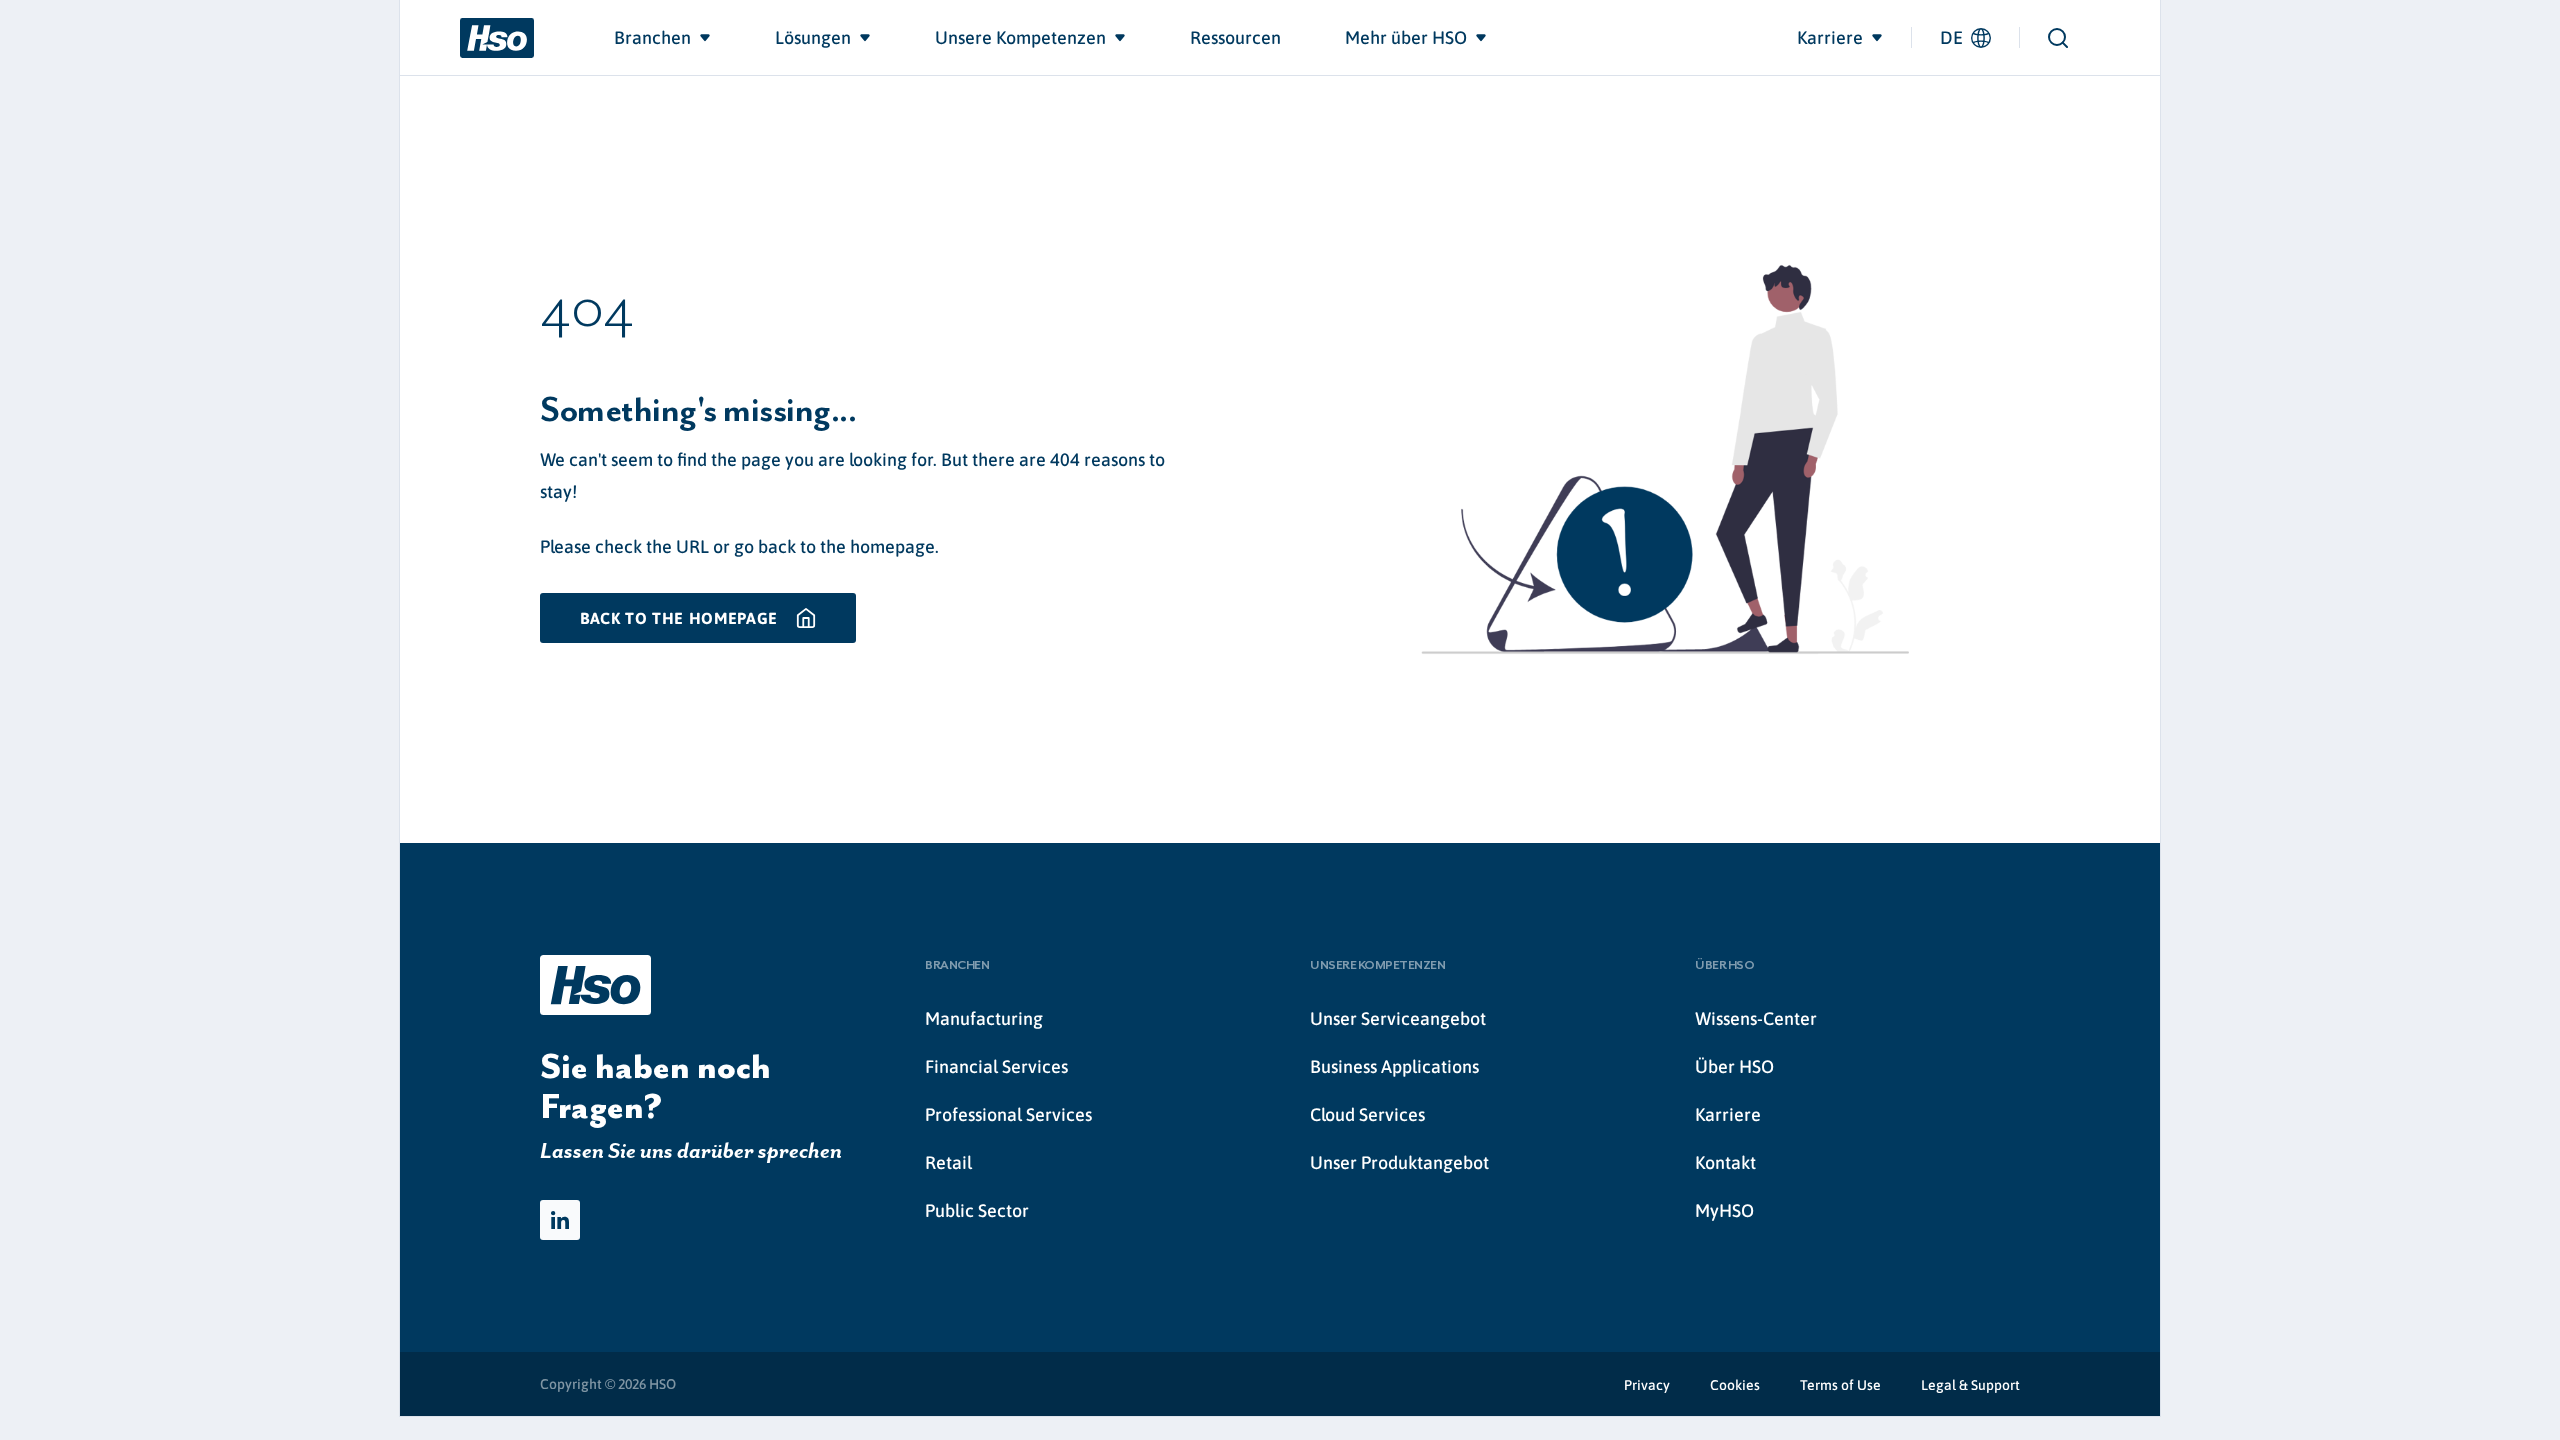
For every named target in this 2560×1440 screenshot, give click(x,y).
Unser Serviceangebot (1398, 1018)
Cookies (1735, 1385)
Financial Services (996, 1066)
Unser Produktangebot (1399, 1162)
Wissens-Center (1756, 1018)
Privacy (1647, 1385)
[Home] (497, 38)
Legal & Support (1970, 1385)
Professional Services (1008, 1114)
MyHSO (1724, 1210)
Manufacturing (984, 1018)
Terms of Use (1840, 1385)
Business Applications (1394, 1066)
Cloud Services (1367, 1114)
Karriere (1728, 1114)
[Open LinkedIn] (560, 1220)
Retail (948, 1162)
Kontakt (1725, 1162)
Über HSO (1734, 1066)
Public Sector (977, 1210)
